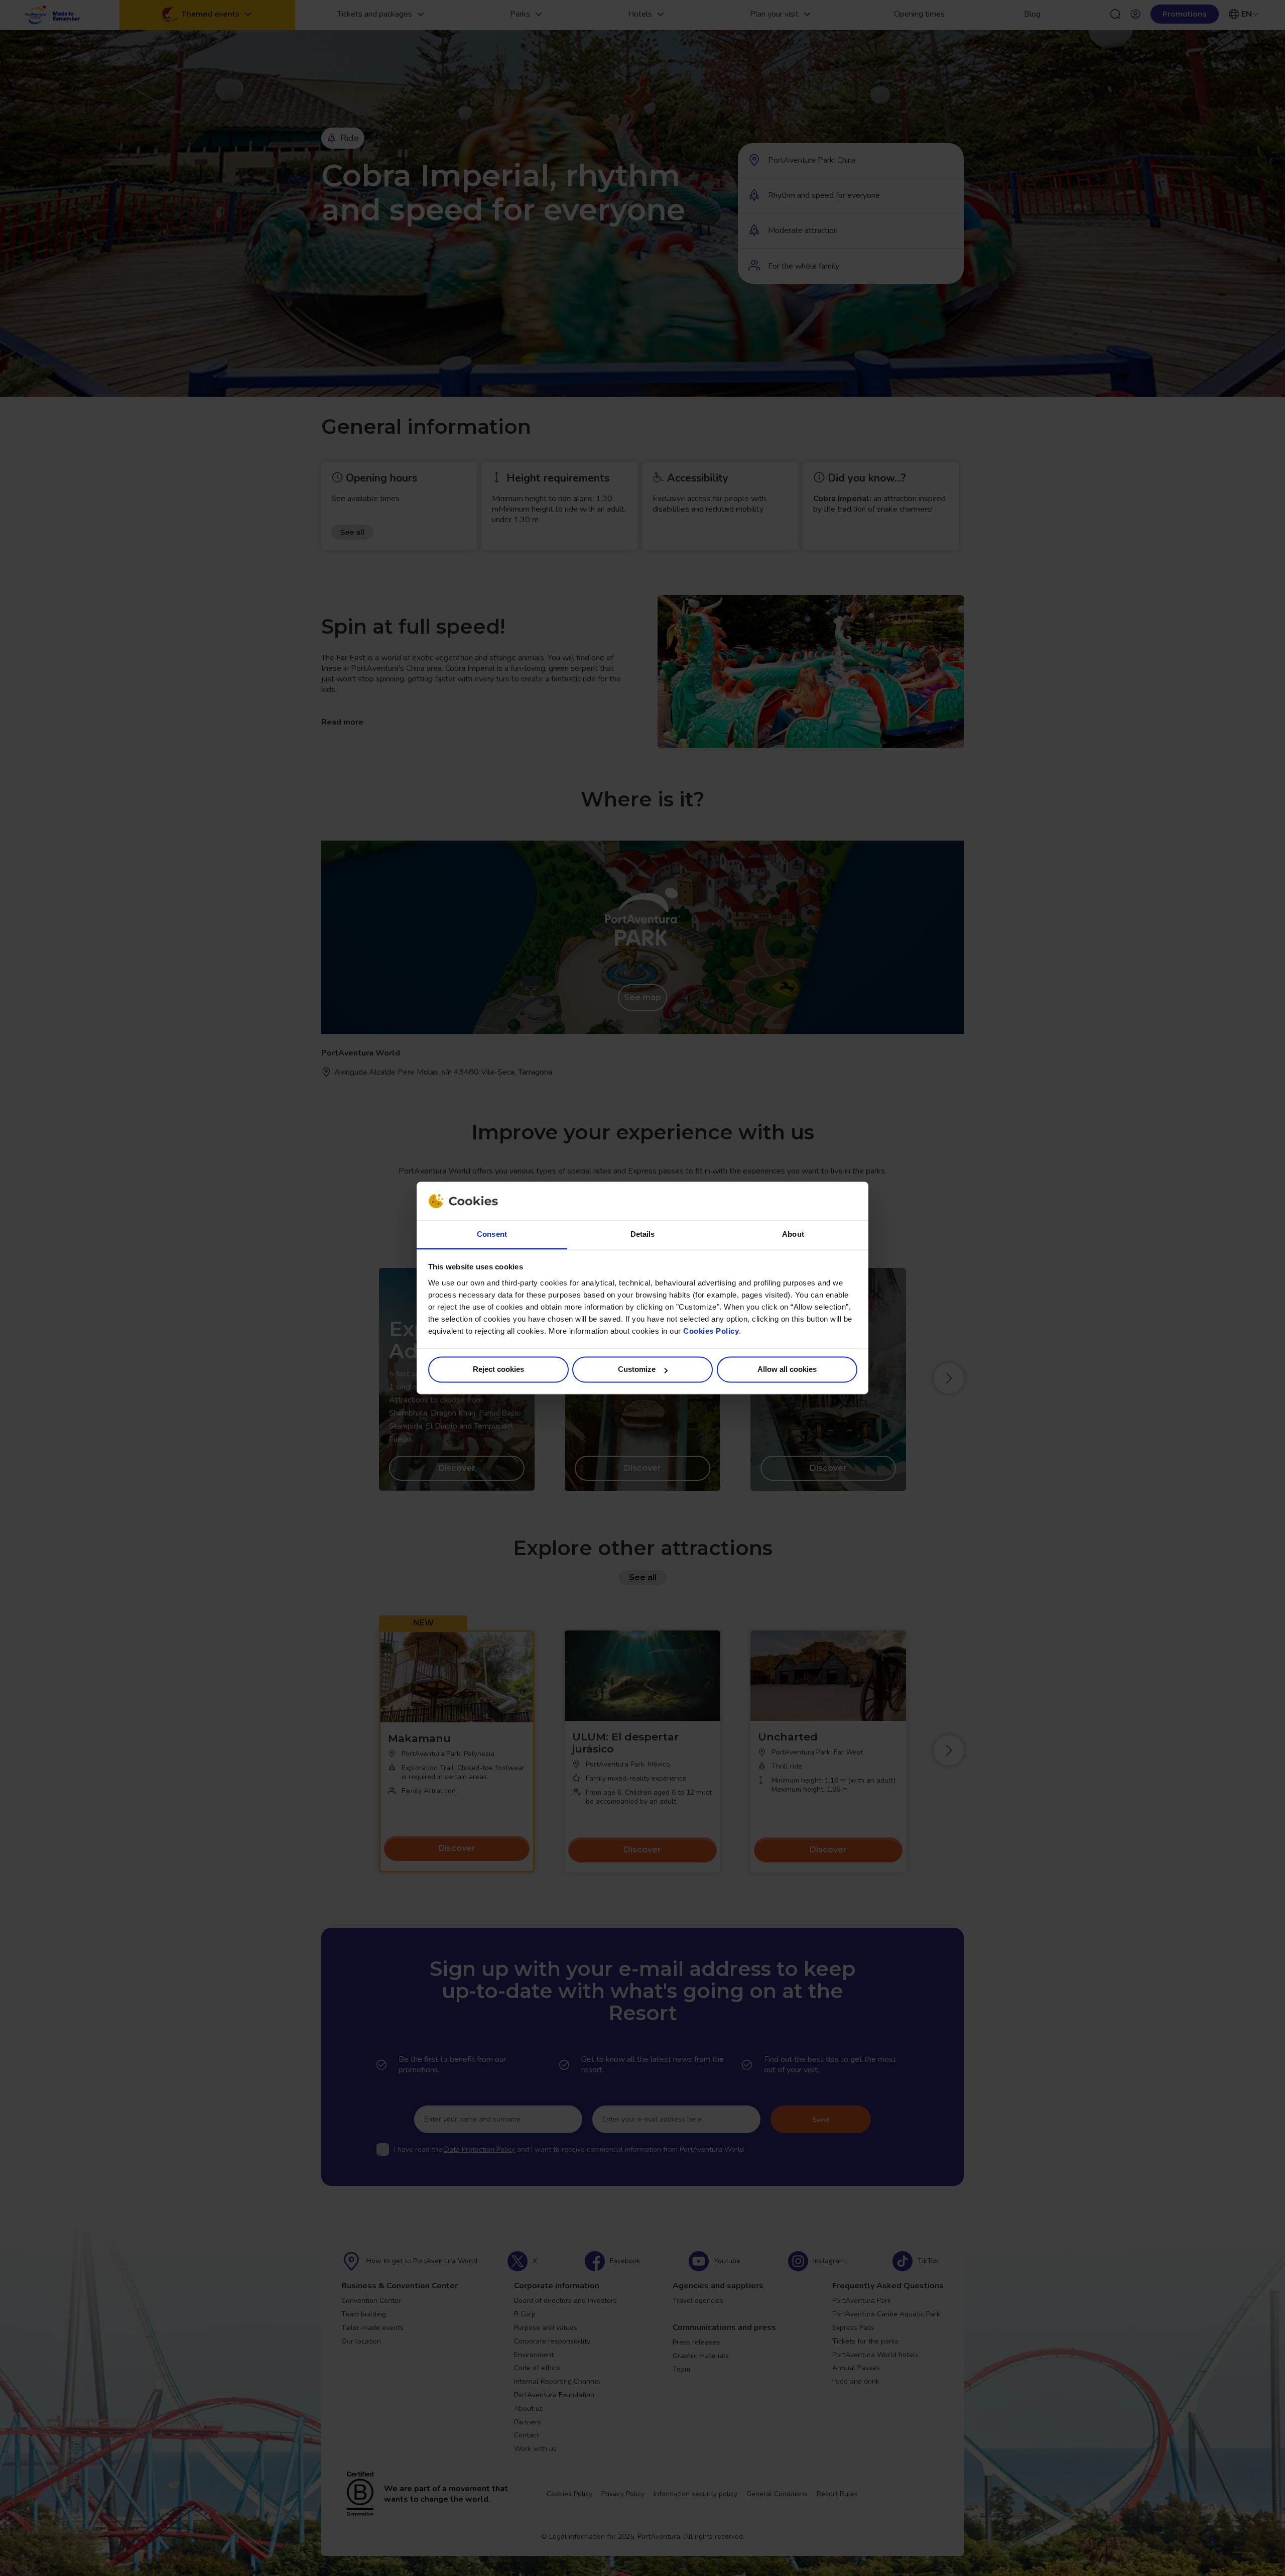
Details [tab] (643, 1234)
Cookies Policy (711, 1331)
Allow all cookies (787, 1370)
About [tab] (793, 1234)
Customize (637, 1370)
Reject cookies (498, 1370)
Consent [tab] (492, 1234)
